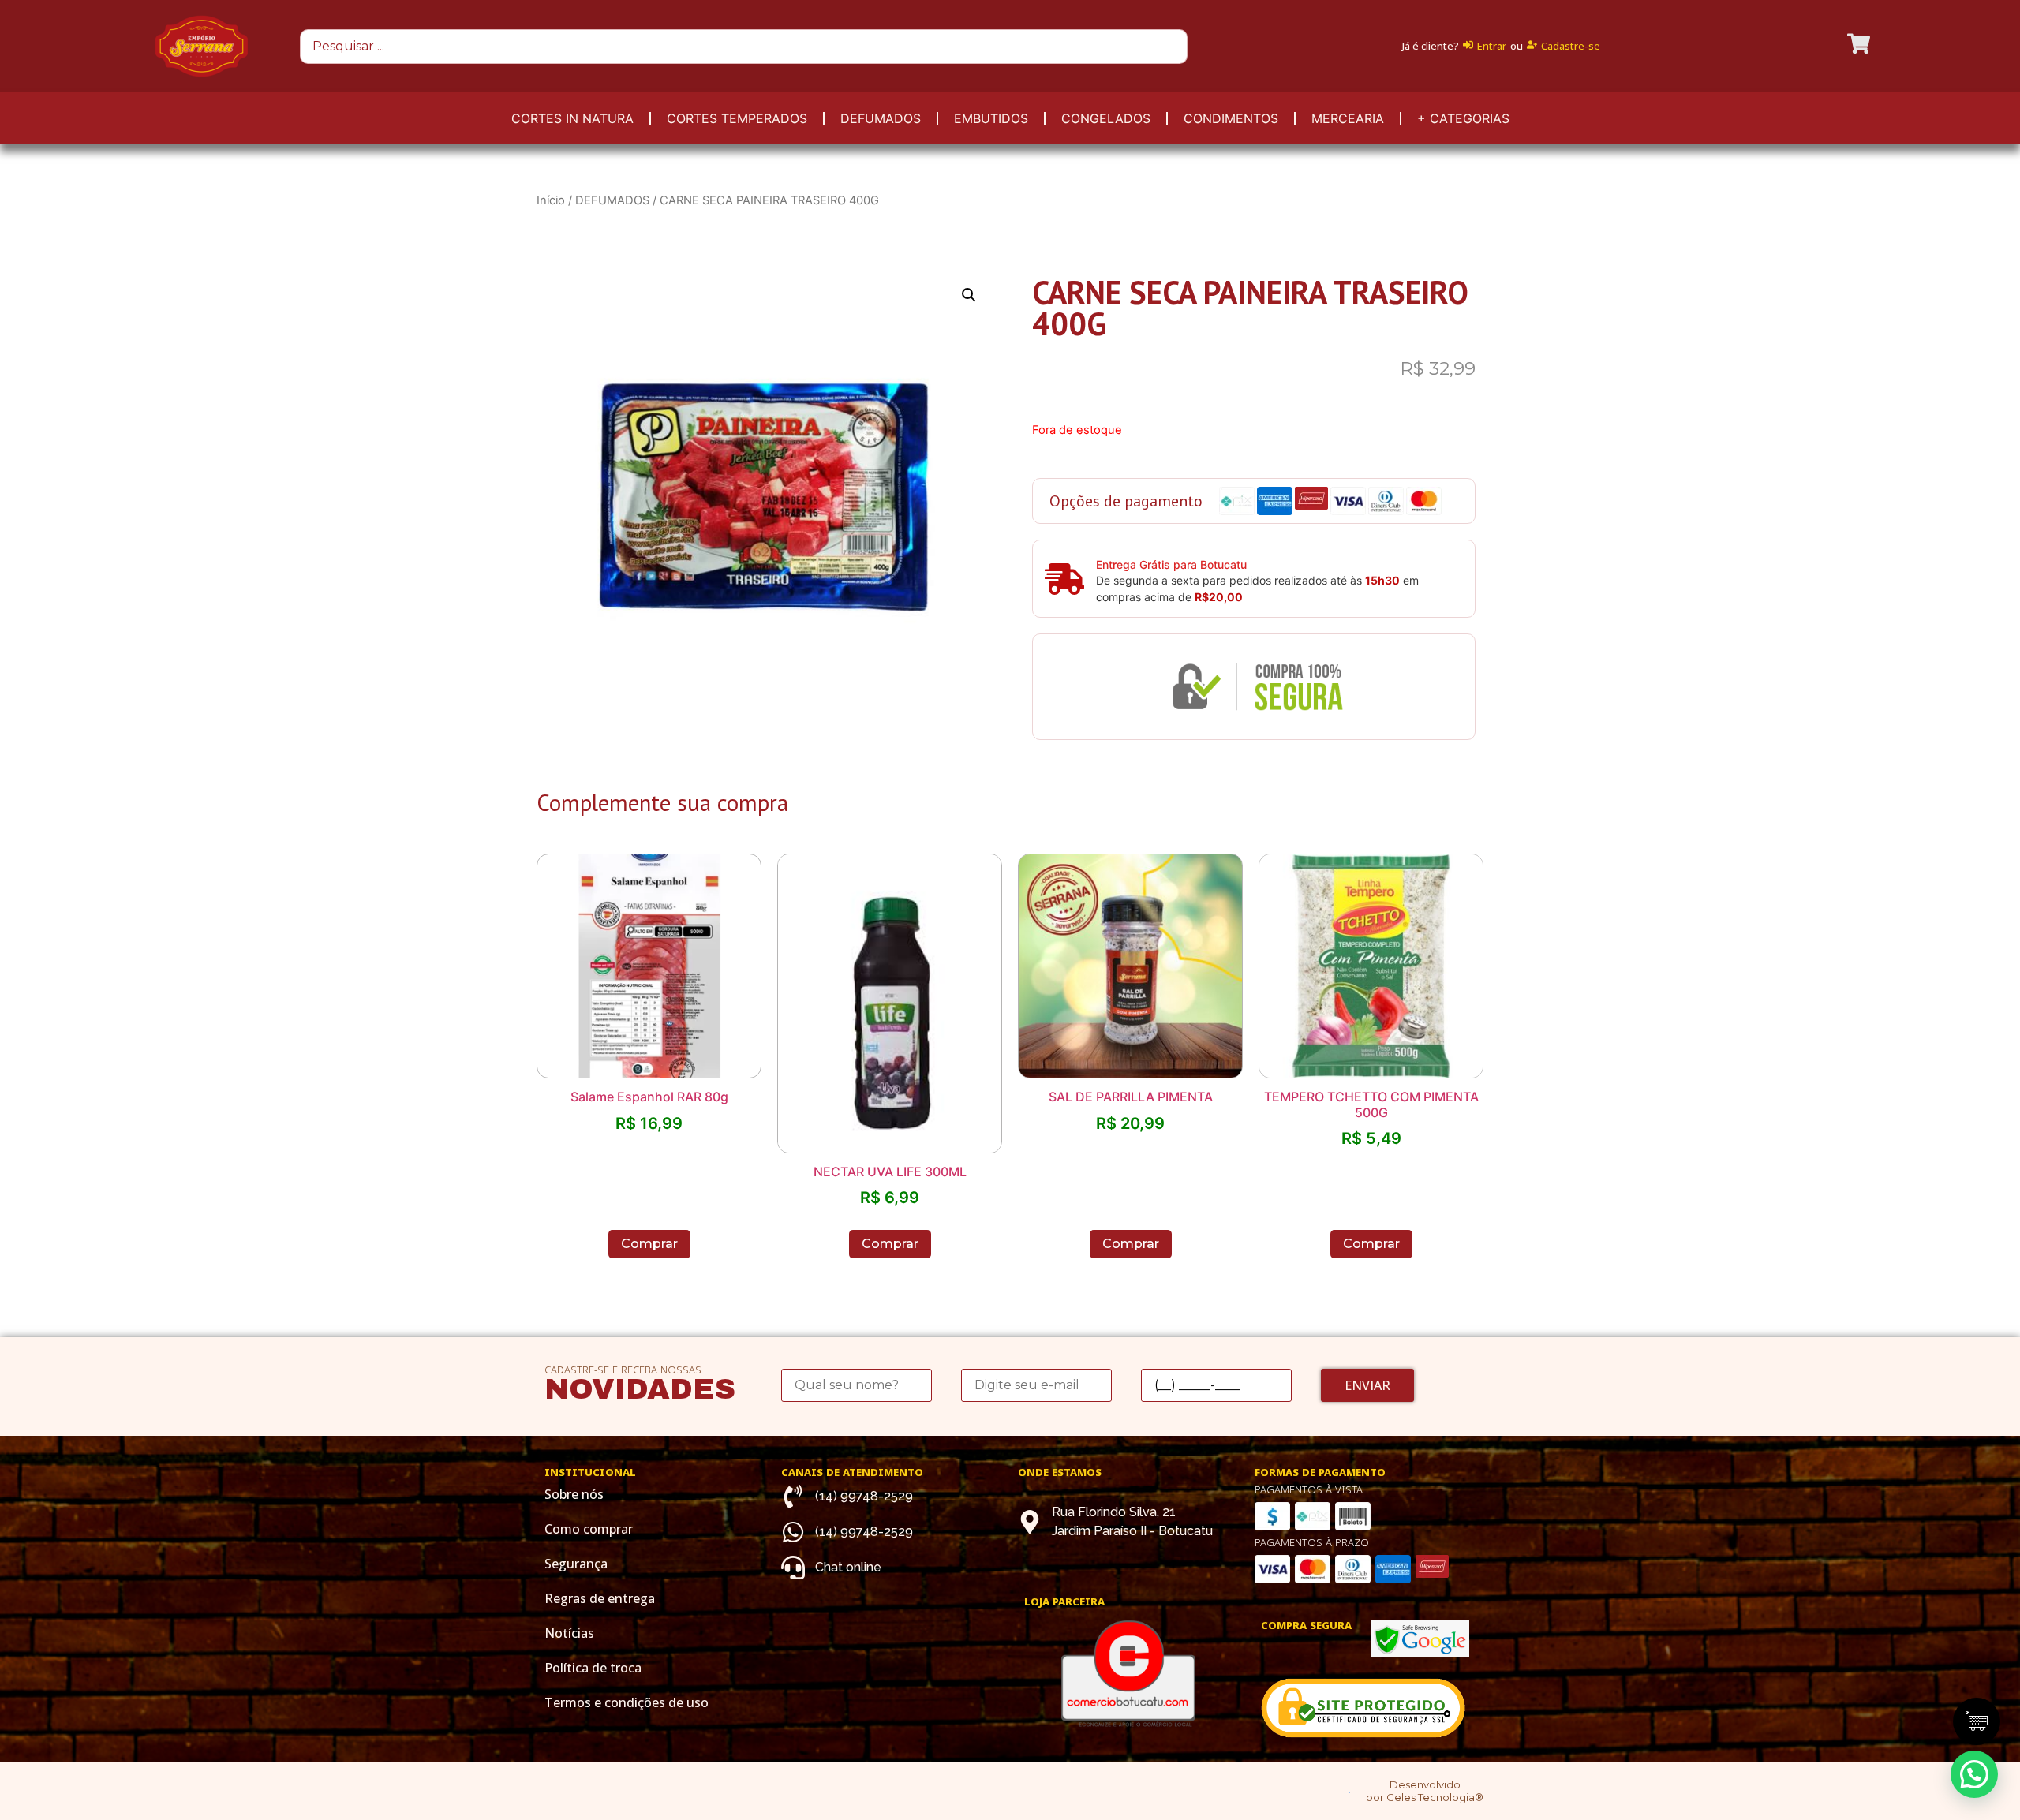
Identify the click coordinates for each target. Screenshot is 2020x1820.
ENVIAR (1367, 1385)
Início (551, 200)
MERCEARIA (1348, 118)
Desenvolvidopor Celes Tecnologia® (1425, 1791)
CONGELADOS (1106, 118)
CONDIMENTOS (1231, 118)
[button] (1974, 1774)
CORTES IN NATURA (572, 118)
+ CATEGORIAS (1463, 118)
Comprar (649, 1244)
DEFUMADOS (881, 118)
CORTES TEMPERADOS (737, 118)
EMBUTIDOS (991, 118)
